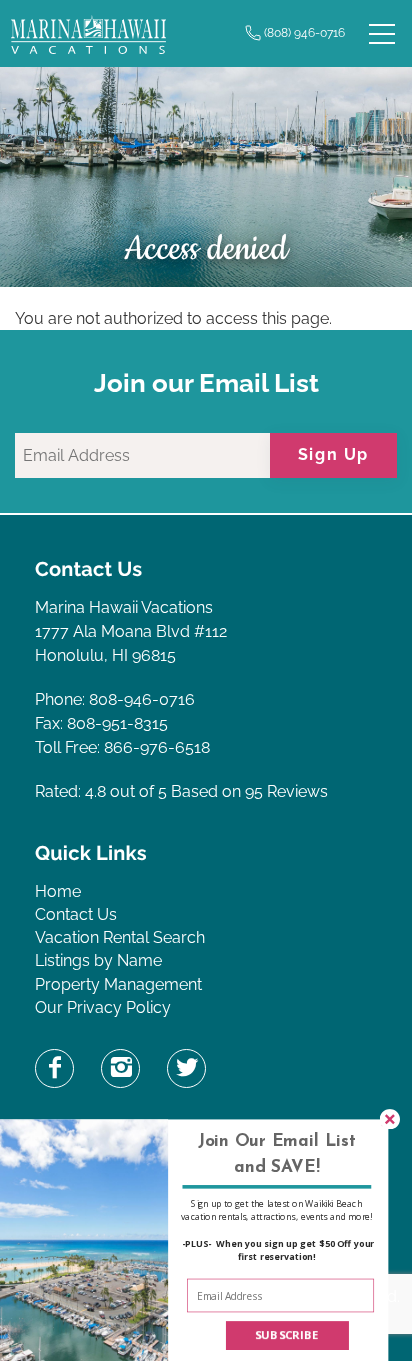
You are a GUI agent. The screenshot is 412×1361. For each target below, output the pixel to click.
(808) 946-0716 (304, 33)
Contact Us (76, 914)
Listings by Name (98, 960)
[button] (277, 1154)
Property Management (118, 984)
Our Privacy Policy (103, 1007)
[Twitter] (186, 1068)
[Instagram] (120, 1068)
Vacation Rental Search (120, 937)
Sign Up (333, 454)
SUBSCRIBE (287, 1334)
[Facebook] (54, 1068)
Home (58, 891)
